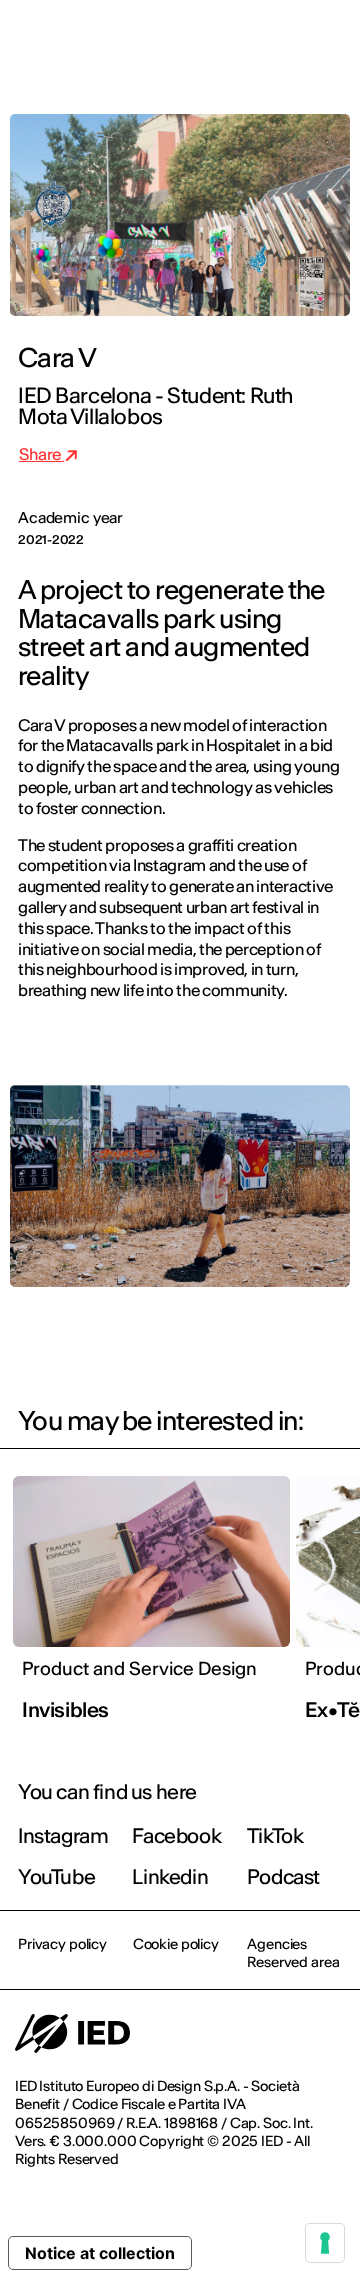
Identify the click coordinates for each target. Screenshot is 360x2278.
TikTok (275, 1835)
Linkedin (170, 1876)
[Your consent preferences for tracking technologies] (325, 2243)
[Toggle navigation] (329, 42)
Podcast (283, 1876)
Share (41, 454)
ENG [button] (170, 42)
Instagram (63, 1835)
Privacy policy (62, 1944)
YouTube (56, 1876)
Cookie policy (176, 1944)
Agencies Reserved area (293, 1953)
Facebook (176, 1835)
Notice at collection (100, 2253)
